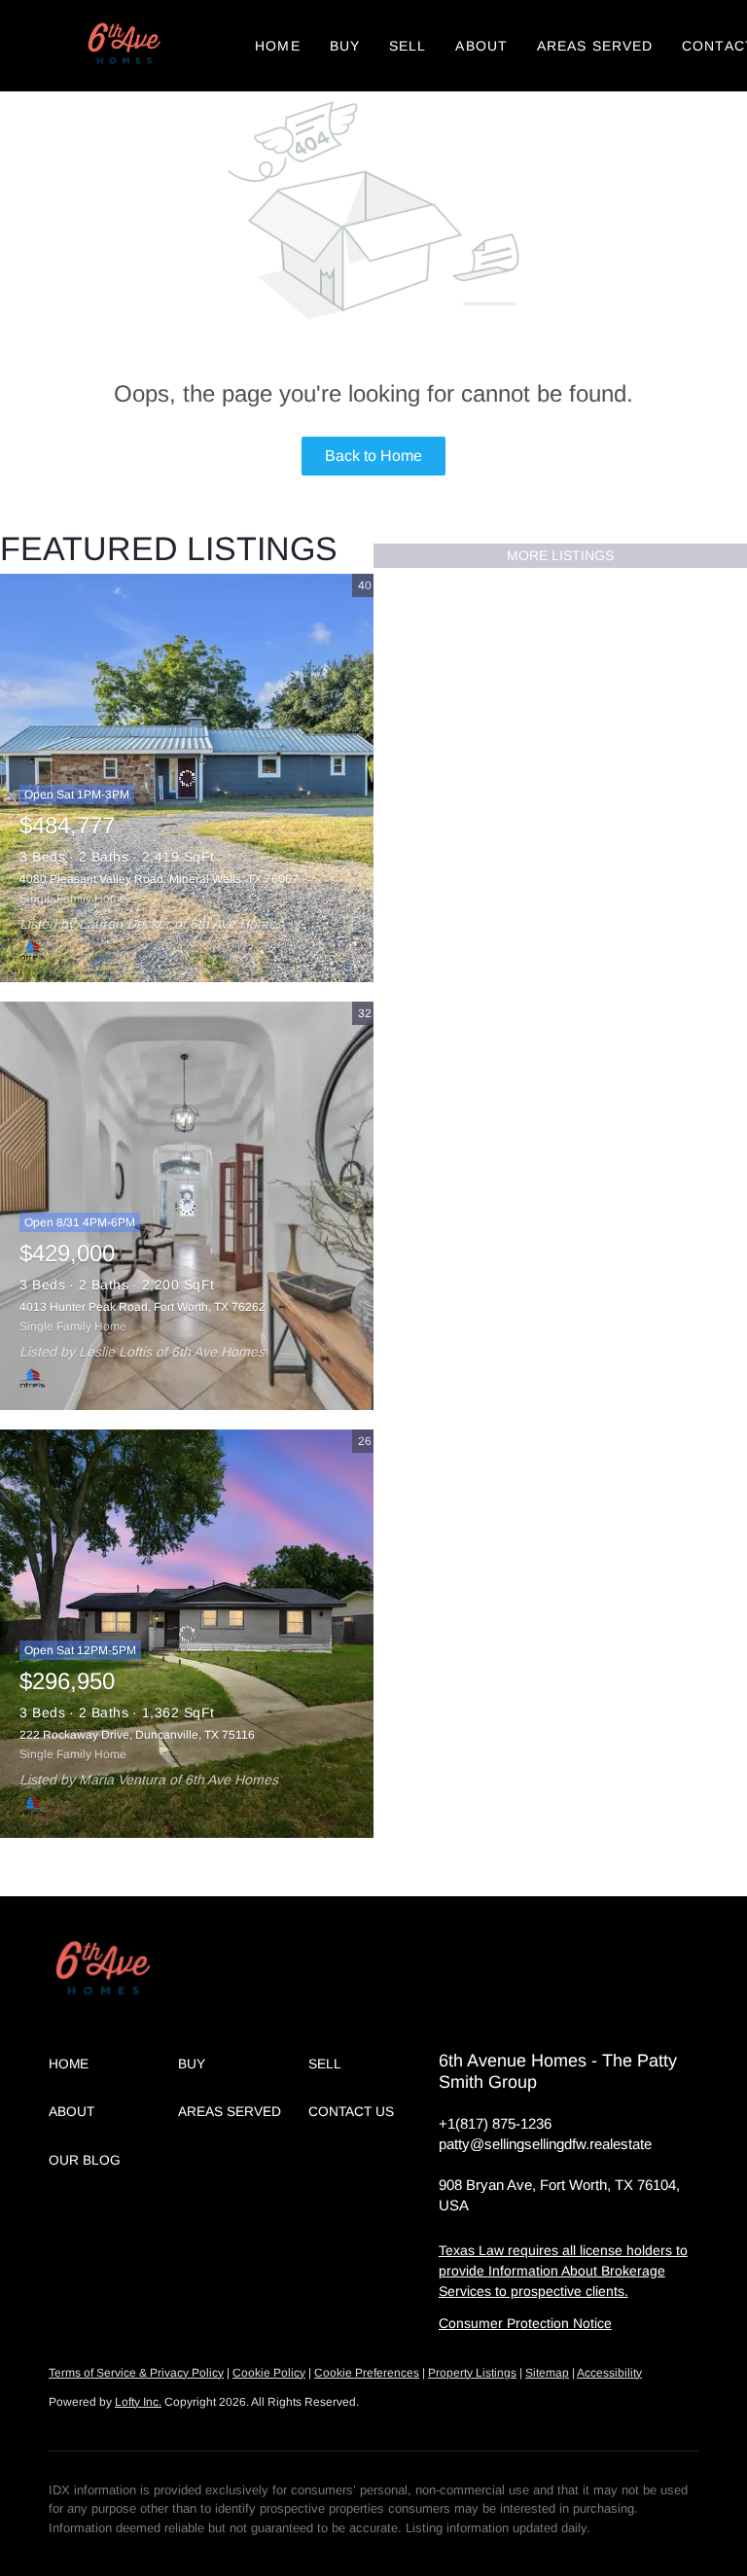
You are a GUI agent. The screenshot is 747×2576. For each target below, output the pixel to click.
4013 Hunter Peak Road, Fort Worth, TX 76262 (142, 1307)
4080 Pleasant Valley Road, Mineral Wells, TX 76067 (159, 879)
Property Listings (472, 2373)
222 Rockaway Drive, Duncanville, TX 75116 (137, 1735)
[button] (123, 46)
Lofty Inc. (138, 2402)
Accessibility (609, 2373)
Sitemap (547, 2373)
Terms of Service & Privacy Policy (136, 2373)
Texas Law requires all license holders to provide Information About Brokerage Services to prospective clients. (563, 2271)
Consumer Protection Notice (525, 2323)
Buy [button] (345, 46)
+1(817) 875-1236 (495, 2123)
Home (277, 46)
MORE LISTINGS (560, 555)
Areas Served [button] (595, 46)
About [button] (481, 46)
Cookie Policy (269, 2373)
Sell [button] (408, 46)
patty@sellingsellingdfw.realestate (545, 2144)
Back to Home (373, 456)
